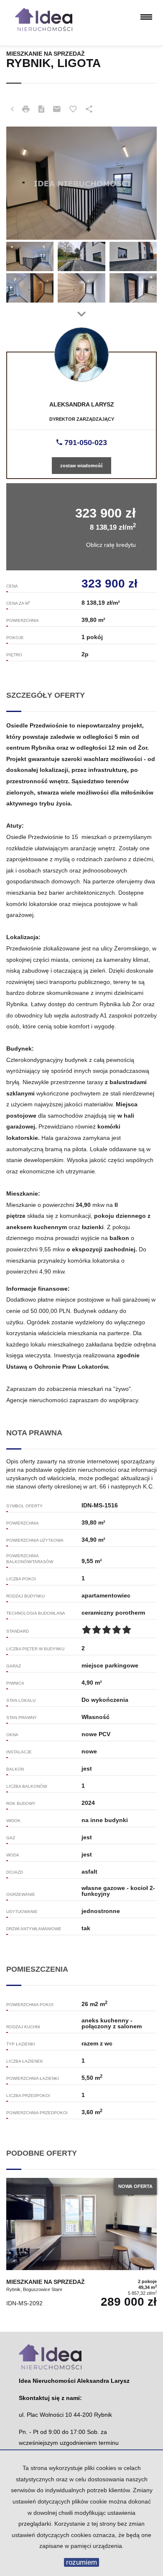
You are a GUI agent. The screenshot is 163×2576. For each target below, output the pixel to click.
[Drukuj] (26, 109)
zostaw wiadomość (81, 466)
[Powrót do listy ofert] (12, 109)
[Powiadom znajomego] (57, 109)
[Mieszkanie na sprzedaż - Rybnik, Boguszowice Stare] (81, 2244)
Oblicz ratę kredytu (111, 545)
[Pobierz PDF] (41, 109)
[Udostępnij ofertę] (89, 109)
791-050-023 (85, 443)
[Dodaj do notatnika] (73, 109)
